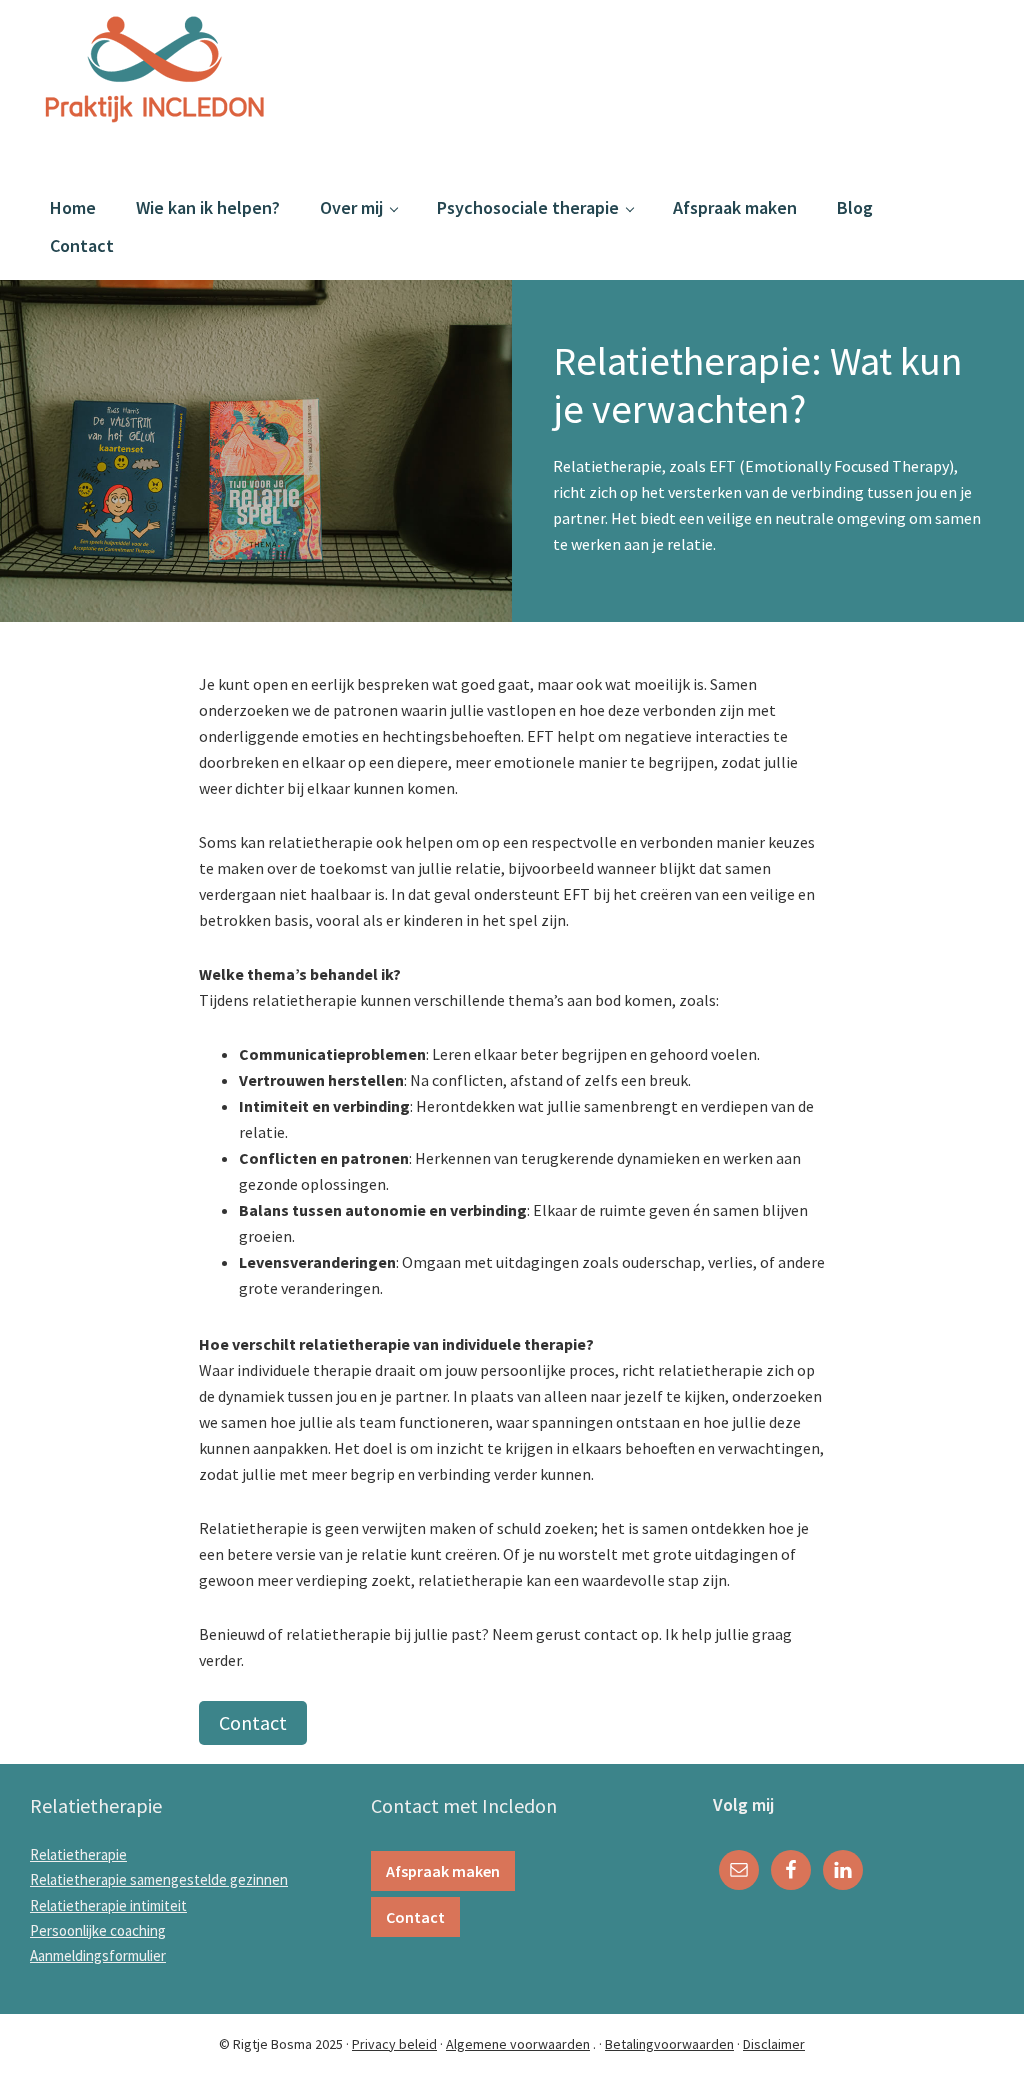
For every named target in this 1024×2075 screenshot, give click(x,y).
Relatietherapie (78, 1854)
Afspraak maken (443, 1871)
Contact (253, 1722)
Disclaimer (774, 2044)
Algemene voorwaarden (518, 2044)
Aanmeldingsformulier (98, 1955)
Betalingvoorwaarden (669, 2044)
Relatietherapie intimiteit (108, 1905)
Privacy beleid (394, 2044)
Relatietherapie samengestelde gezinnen (159, 1879)
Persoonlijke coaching (98, 1930)
